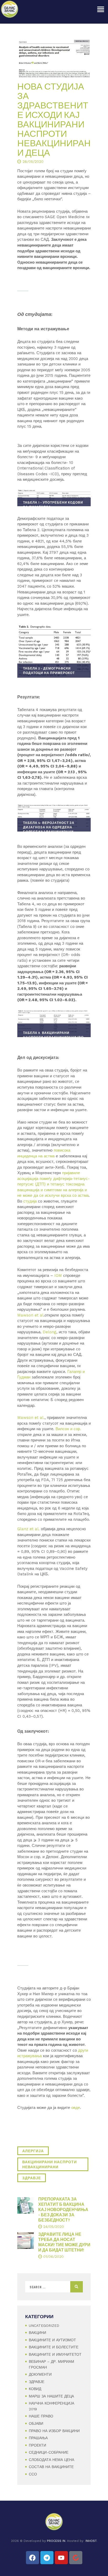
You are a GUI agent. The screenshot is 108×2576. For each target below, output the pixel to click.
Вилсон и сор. (68, 1429)
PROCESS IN (56, 2541)
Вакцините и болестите (54, 2347)
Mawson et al (30, 1315)
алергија (33, 2151)
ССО (33, 2474)
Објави (36, 2423)
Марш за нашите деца (51, 2396)
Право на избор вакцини (54, 2431)
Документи (40, 2374)
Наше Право (41, 2416)
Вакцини (37, 2333)
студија (30, 1201)
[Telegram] (47, 2558)
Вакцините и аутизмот (52, 2340)
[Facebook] (33, 2558)
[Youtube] (61, 2558)
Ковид (35, 2389)
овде (75, 2108)
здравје (32, 2178)
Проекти (37, 2445)
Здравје (37, 2382)
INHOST (91, 2541)
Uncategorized (44, 2326)
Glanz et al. (29, 1529)
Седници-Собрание (49, 2452)
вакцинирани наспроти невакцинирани (50, 2164)
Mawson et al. (31, 1418)
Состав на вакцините (51, 2467)
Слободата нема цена (52, 2460)
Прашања (38, 2438)
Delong (50, 1332)
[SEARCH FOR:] (54, 2287)
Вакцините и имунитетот (55, 2354)
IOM (59, 1276)
